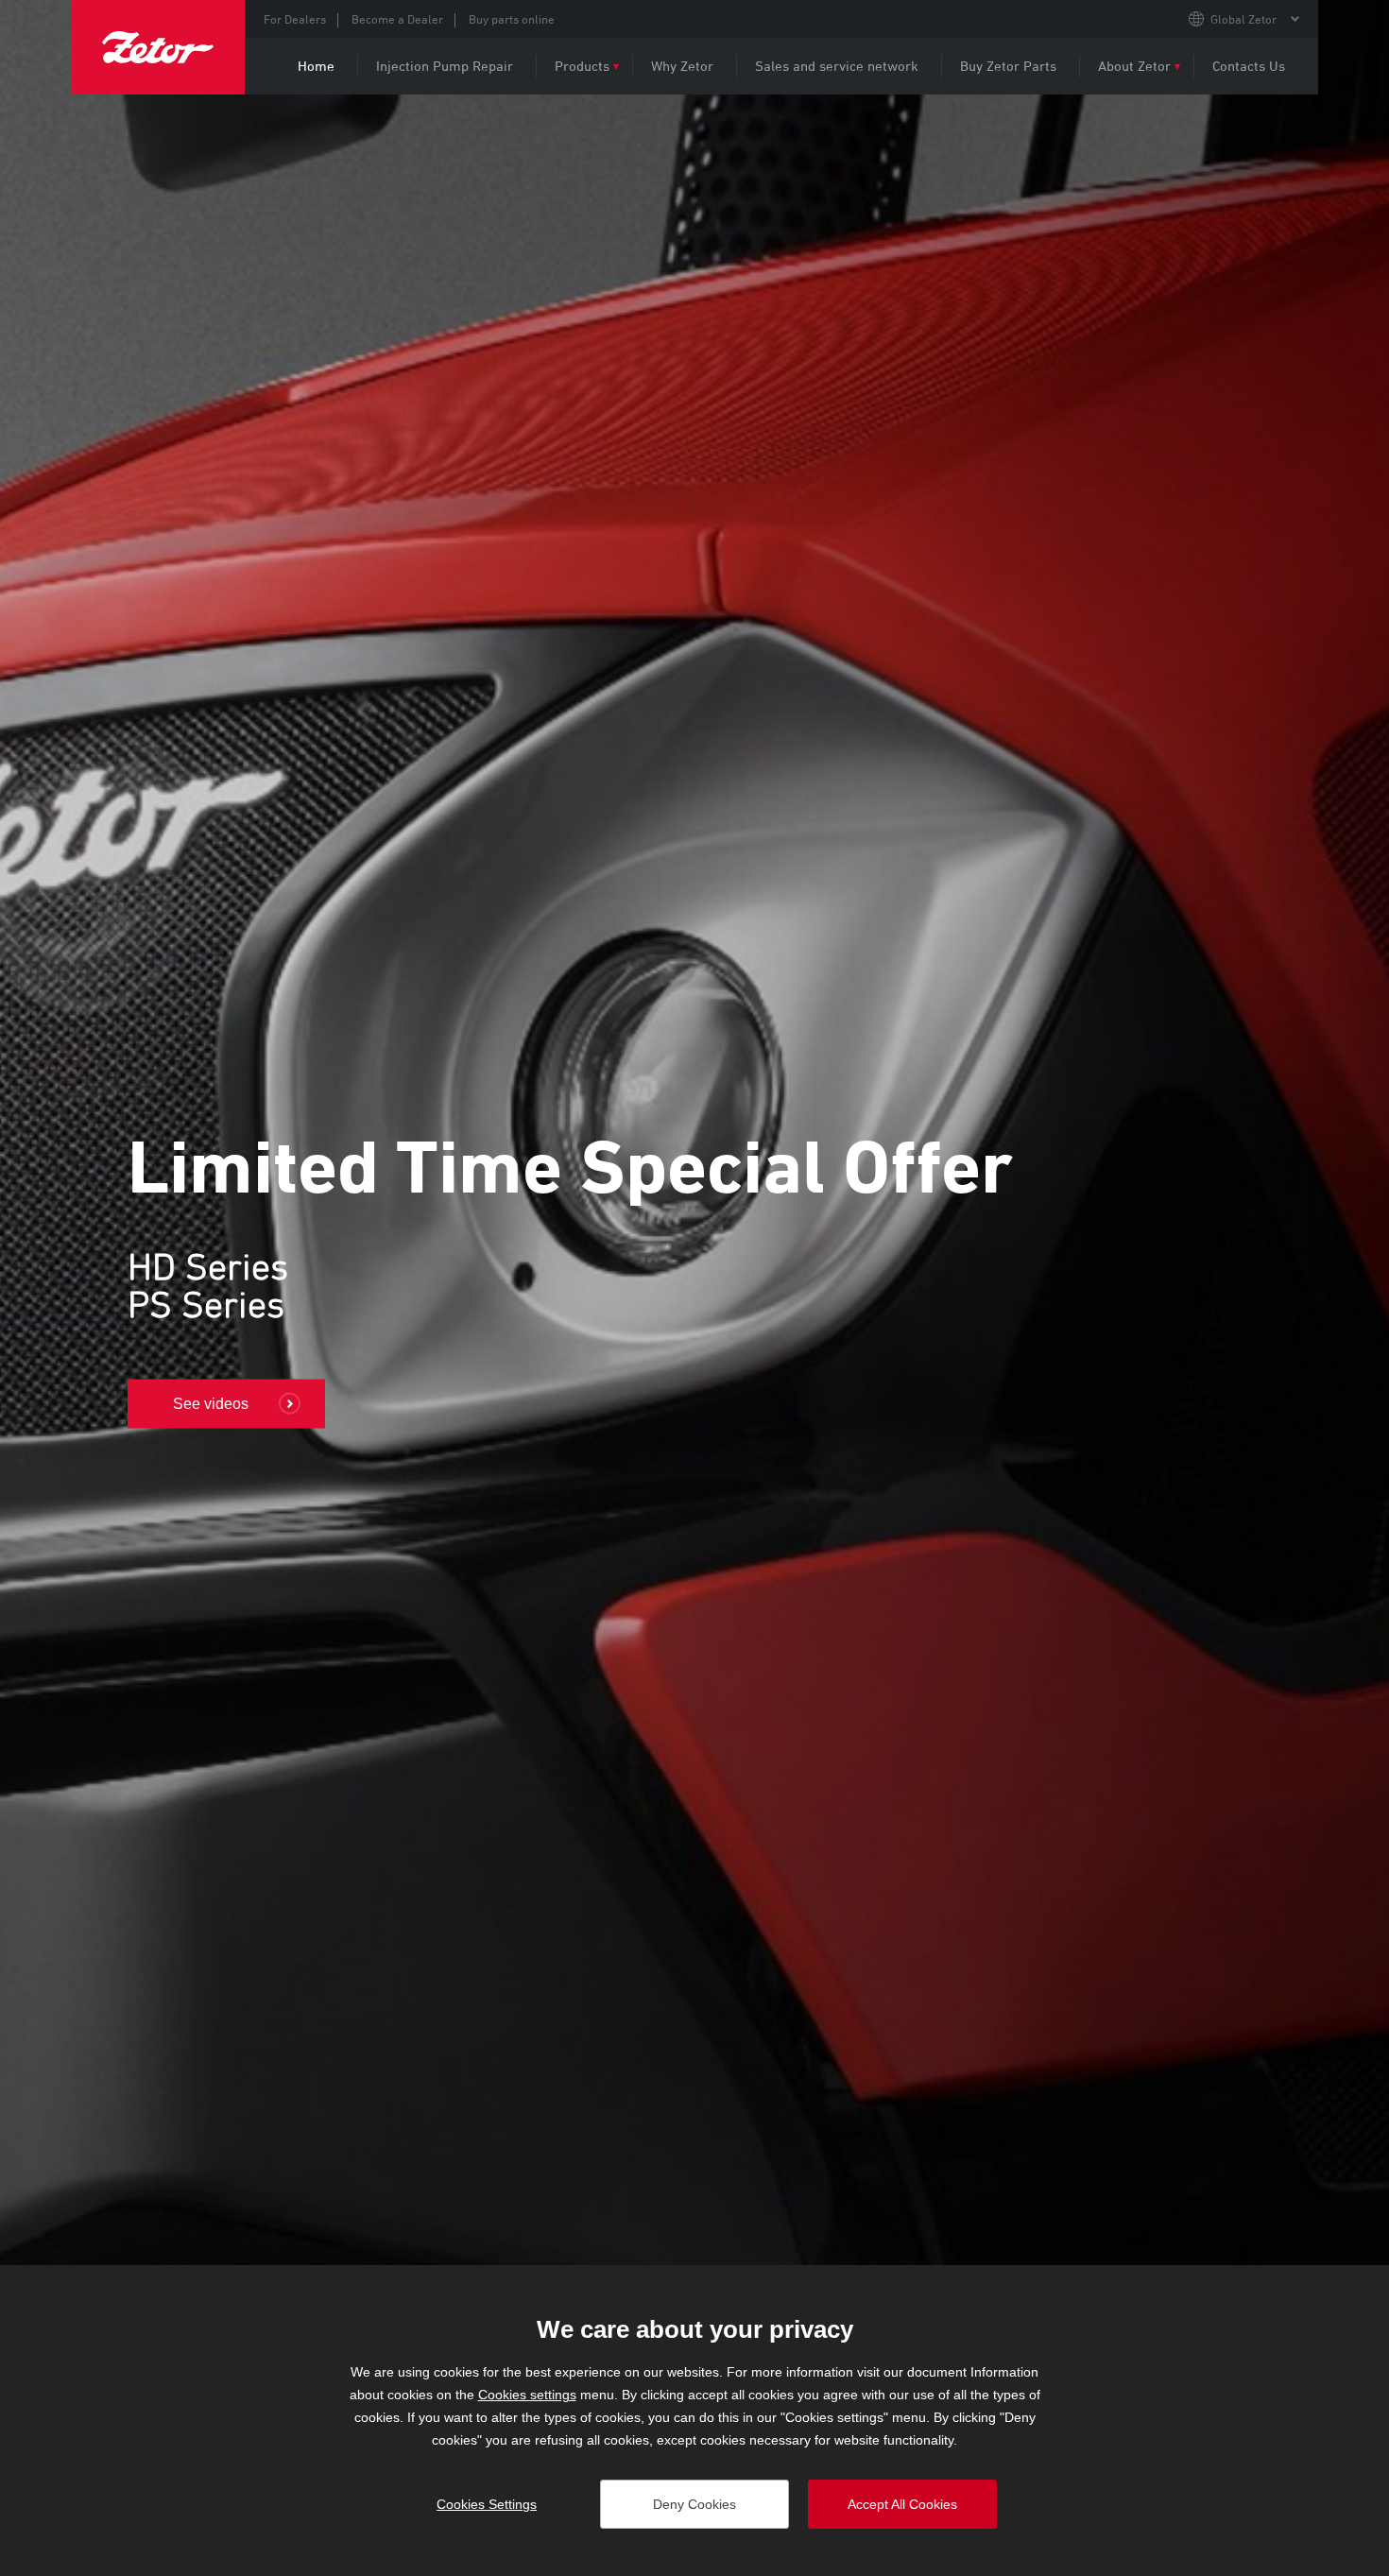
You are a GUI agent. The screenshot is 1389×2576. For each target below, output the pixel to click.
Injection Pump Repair (445, 66)
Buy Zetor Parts (1008, 66)
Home (316, 66)
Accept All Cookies (902, 2504)
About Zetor (1134, 66)
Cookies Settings (487, 2504)
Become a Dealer (397, 19)
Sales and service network (837, 66)
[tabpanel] (694, 1269)
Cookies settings (527, 2395)
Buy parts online (512, 19)
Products (582, 66)
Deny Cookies (694, 2504)
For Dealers (295, 19)
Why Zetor (682, 66)
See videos (211, 1404)
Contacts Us (1249, 66)
